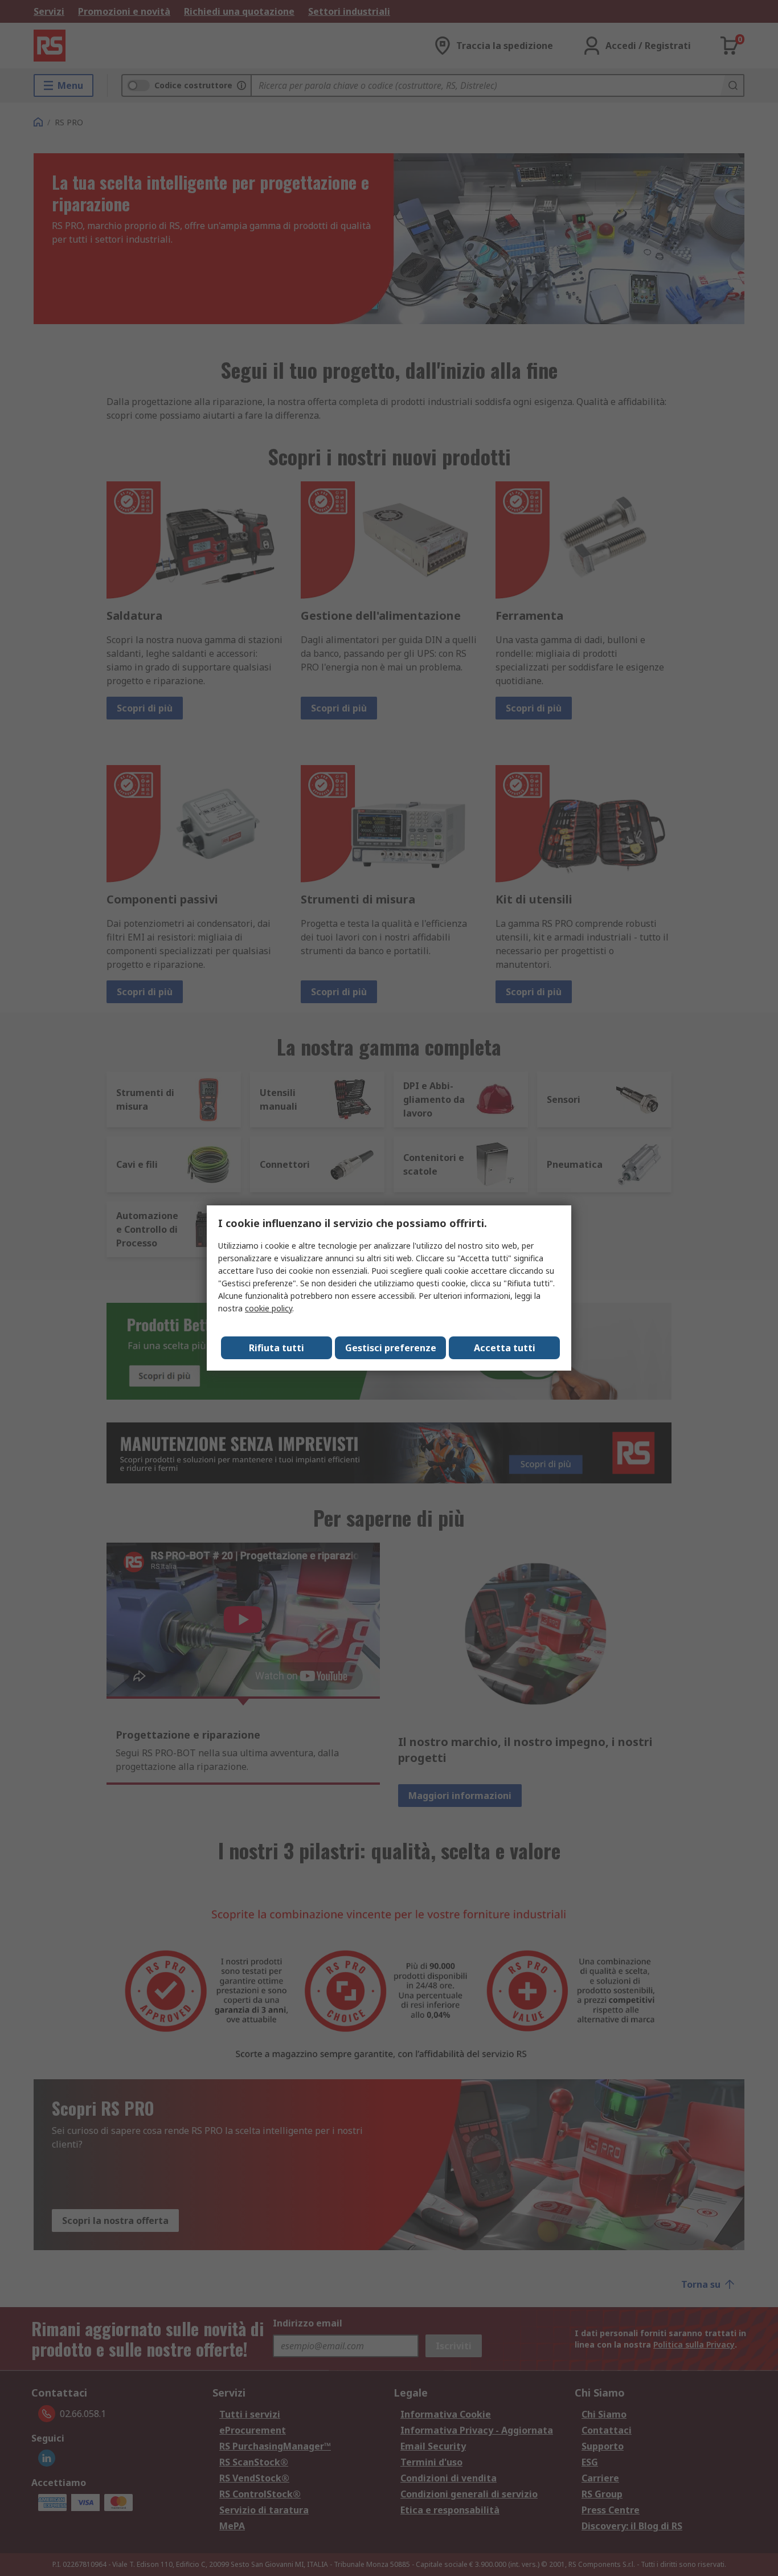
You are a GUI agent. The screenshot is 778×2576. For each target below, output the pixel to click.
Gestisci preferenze (391, 1348)
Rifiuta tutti (277, 1348)
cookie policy (269, 1308)
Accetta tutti (505, 1348)
